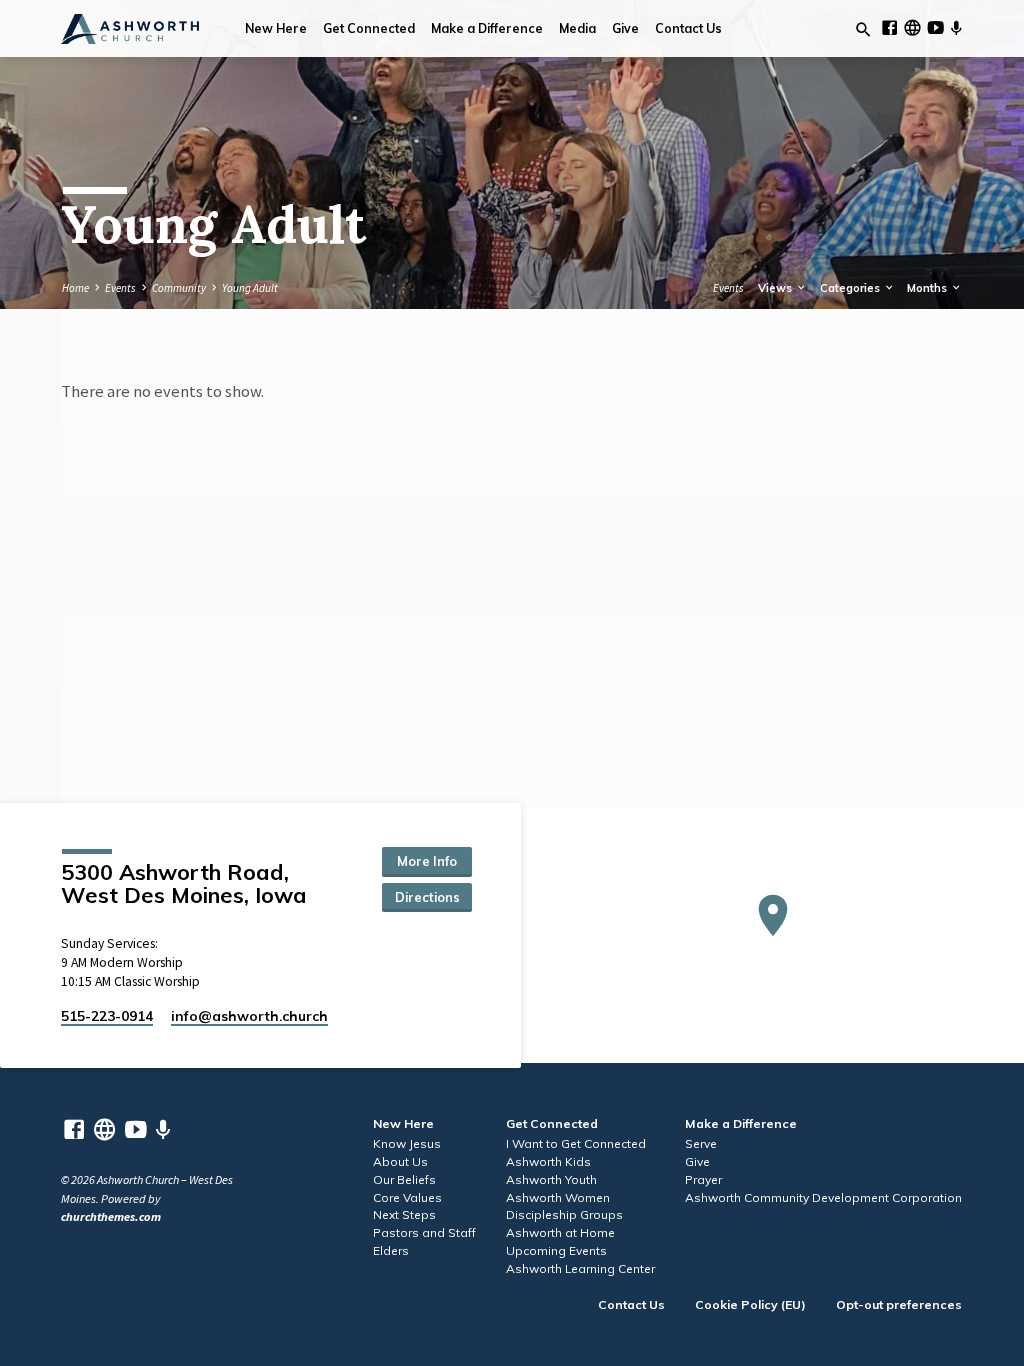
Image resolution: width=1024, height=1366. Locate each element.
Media (577, 28)
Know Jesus (407, 1143)
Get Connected (369, 28)
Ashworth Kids (548, 1161)
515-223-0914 (107, 1015)
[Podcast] (956, 28)
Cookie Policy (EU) (750, 1304)
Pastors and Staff (424, 1232)
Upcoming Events (556, 1250)
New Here (276, 28)
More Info (427, 861)
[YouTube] (935, 28)
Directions (427, 897)
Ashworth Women (558, 1197)
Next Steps (404, 1214)
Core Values (407, 1197)
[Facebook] (889, 28)
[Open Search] (863, 30)
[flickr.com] (912, 28)
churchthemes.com (111, 1216)
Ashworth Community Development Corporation (823, 1197)
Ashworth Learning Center (580, 1268)
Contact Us (688, 28)
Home (75, 288)
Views (776, 288)
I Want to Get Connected (576, 1143)
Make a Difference (487, 28)
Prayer (703, 1179)
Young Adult (250, 288)
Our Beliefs (404, 1179)
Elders (391, 1250)
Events (120, 288)
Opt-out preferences (899, 1304)
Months (928, 288)
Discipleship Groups (564, 1214)
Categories (851, 288)
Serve (701, 1143)
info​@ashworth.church (249, 1015)
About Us (400, 1161)
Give (625, 28)
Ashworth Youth (551, 1179)
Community (179, 288)
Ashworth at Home (560, 1232)
